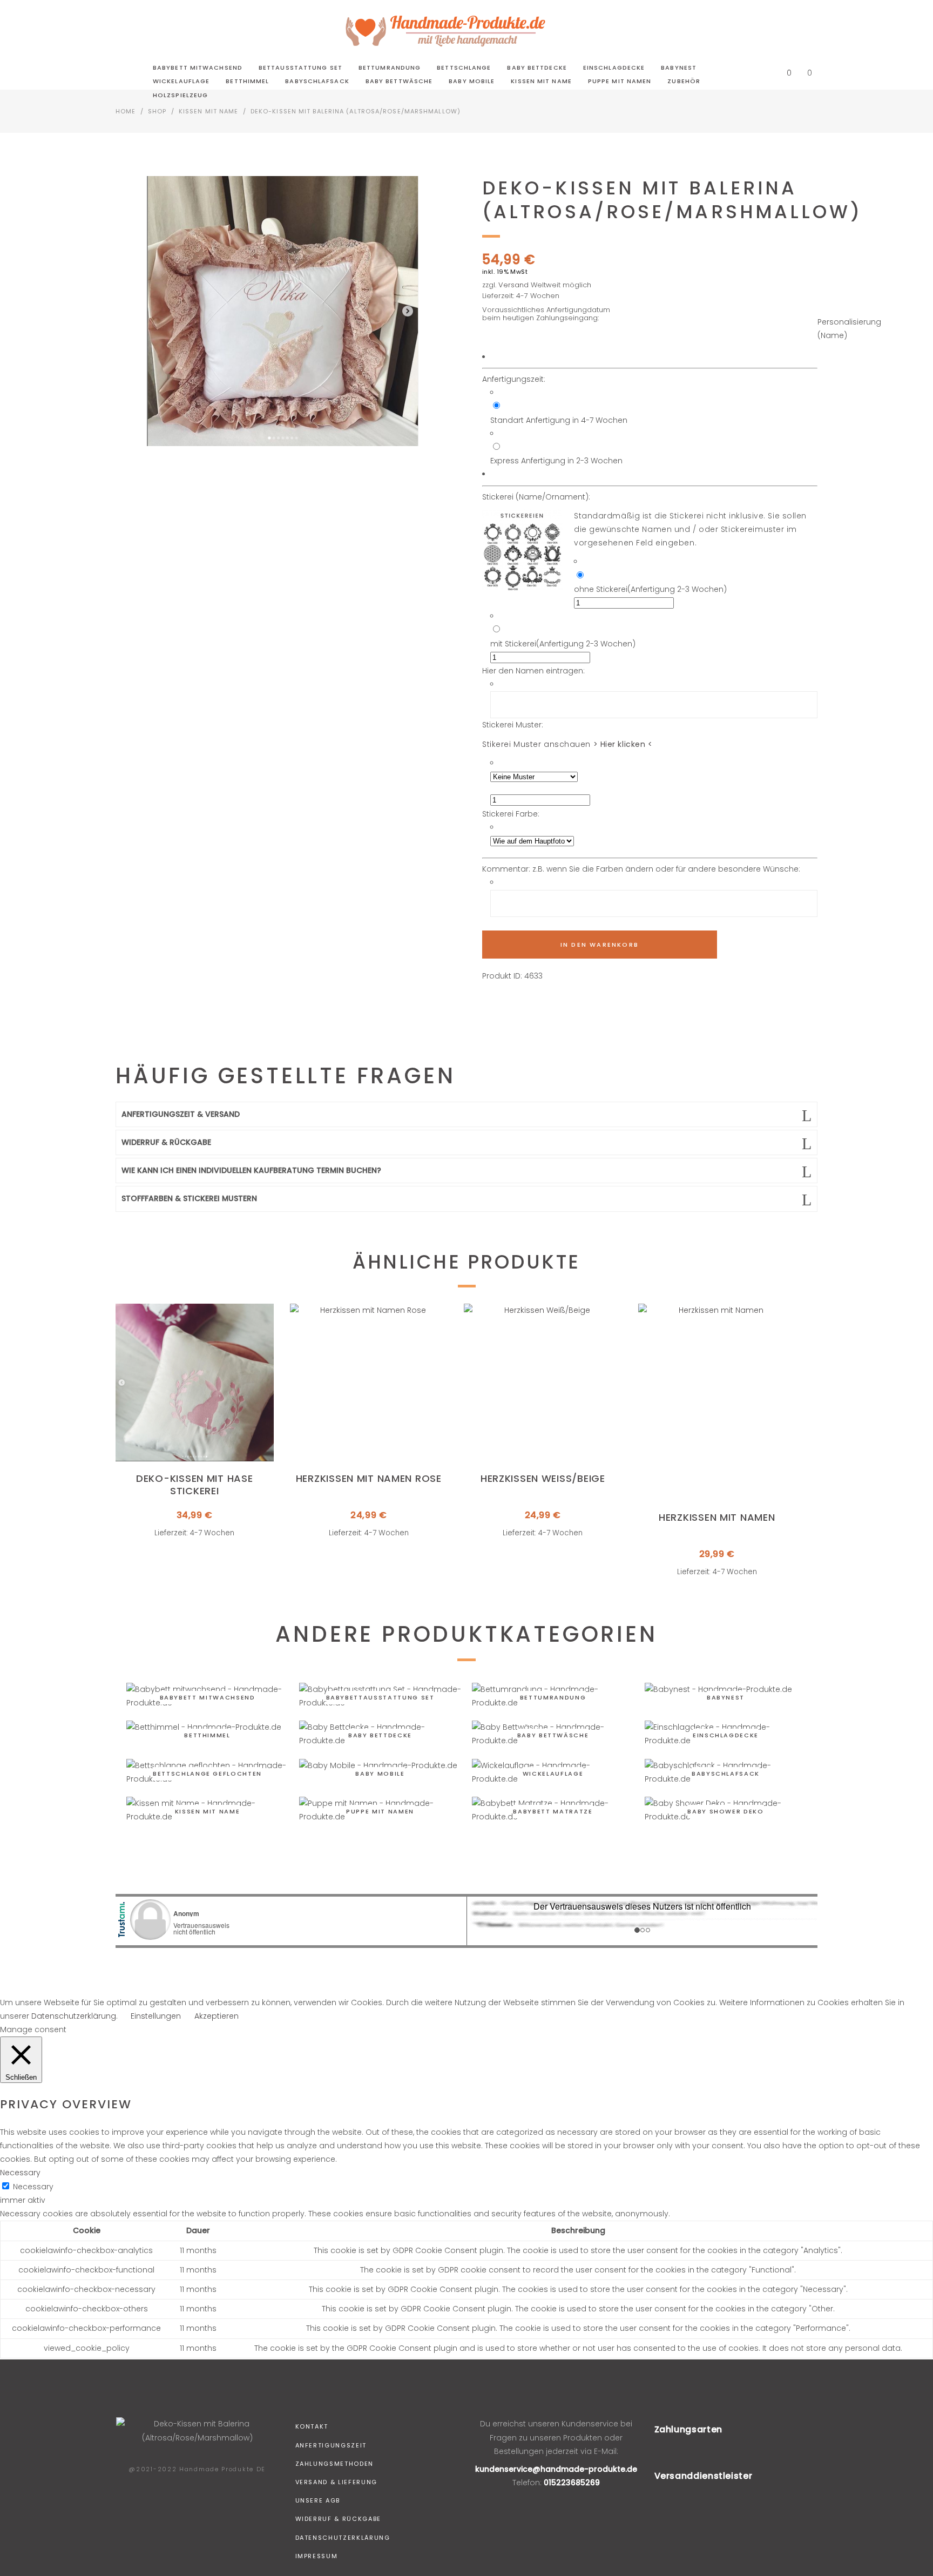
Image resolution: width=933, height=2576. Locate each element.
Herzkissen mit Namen (717, 1517)
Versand (513, 285)
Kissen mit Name (209, 111)
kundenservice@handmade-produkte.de (556, 2469)
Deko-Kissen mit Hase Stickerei (194, 1485)
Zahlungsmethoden (334, 2464)
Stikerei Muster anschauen (567, 744)
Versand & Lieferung (336, 2482)
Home (126, 111)
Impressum (317, 2556)
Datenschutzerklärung (343, 2538)
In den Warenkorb (600, 945)
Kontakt (312, 2426)
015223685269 (572, 2483)
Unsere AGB (318, 2500)
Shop (157, 111)
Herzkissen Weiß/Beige (543, 1478)
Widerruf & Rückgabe (338, 2519)
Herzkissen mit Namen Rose (369, 1478)
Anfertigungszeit (331, 2445)
